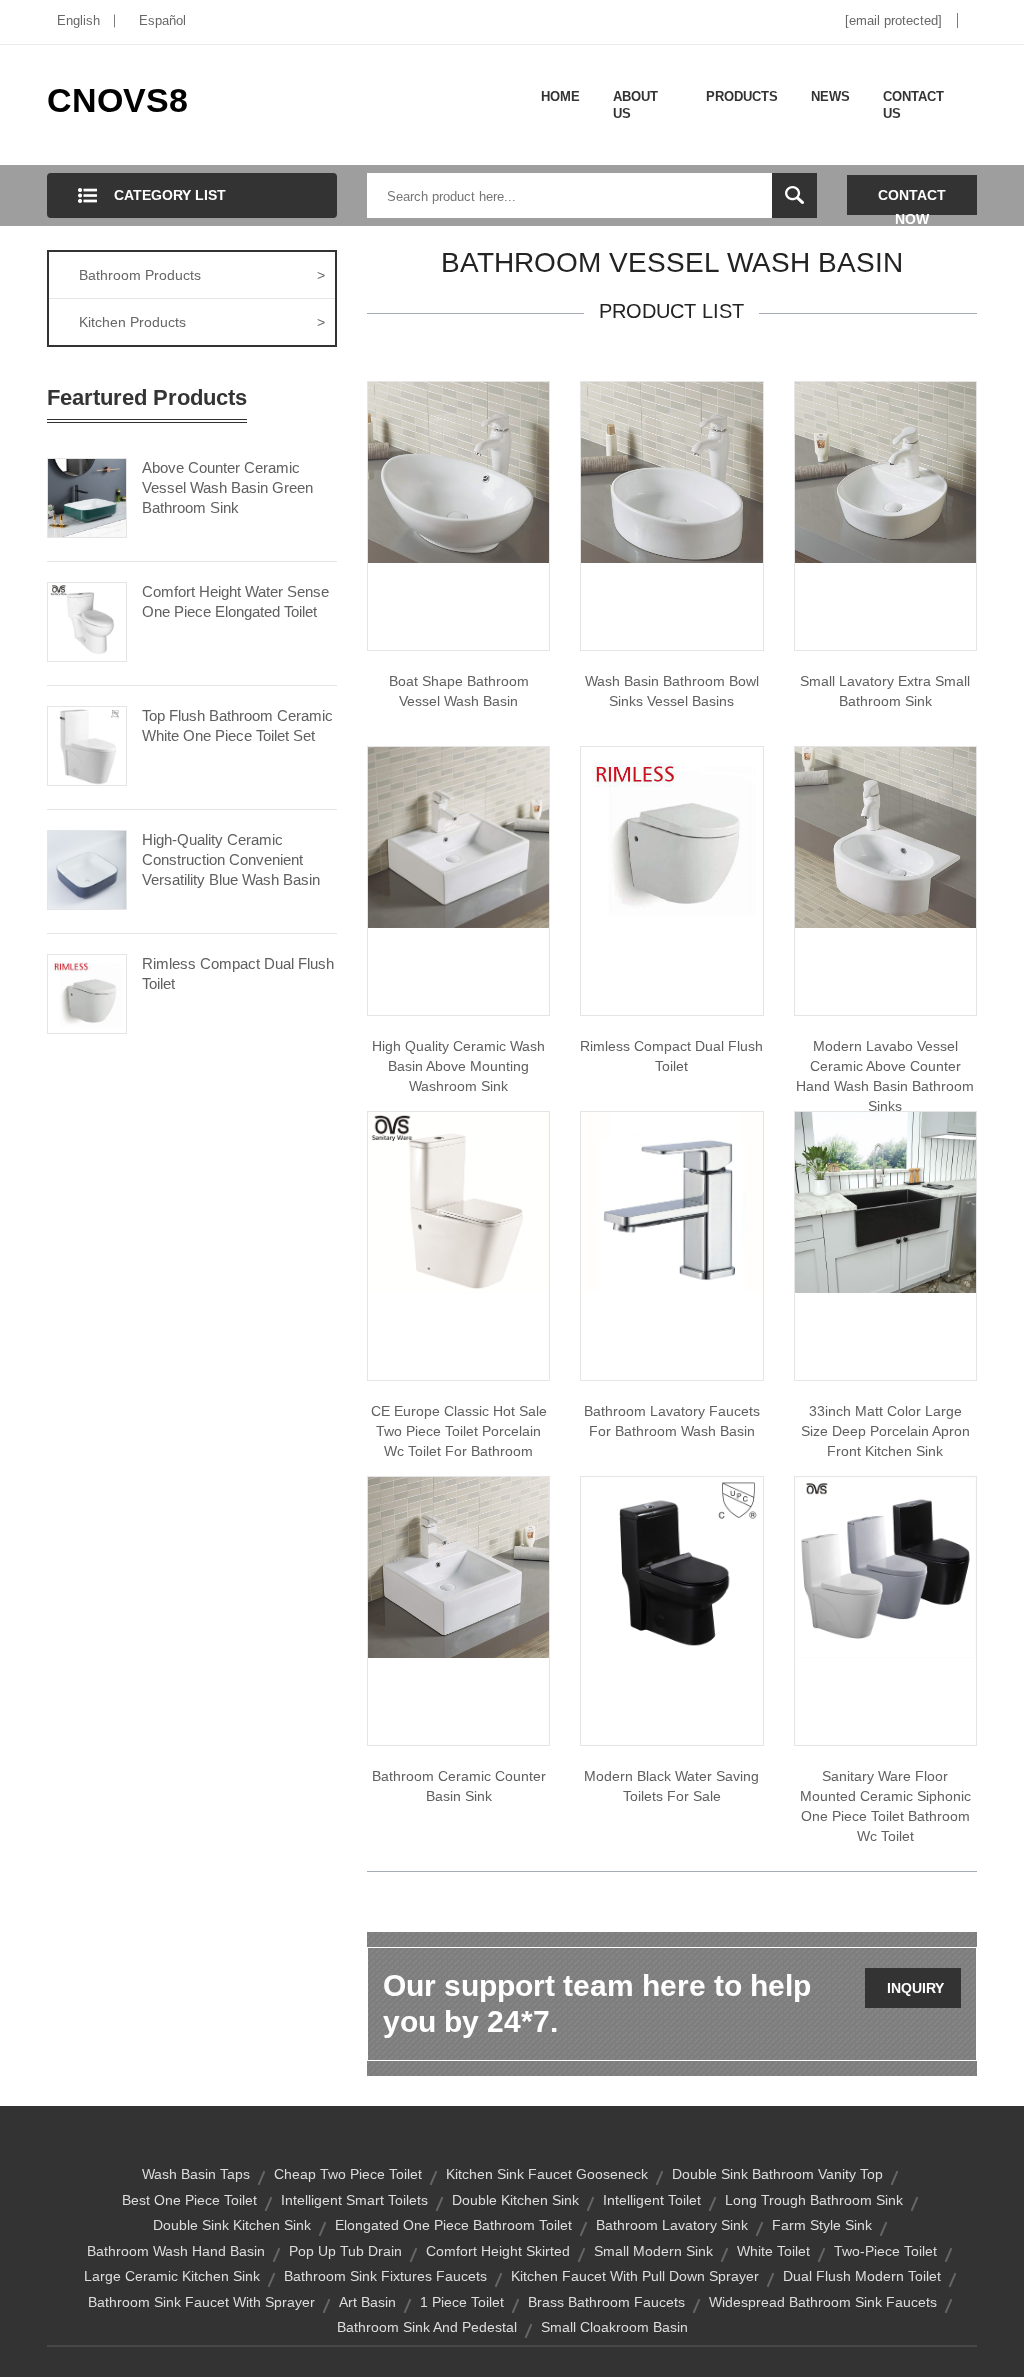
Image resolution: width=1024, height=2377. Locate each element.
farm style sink (822, 2225)
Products (742, 96)
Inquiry (915, 1988)
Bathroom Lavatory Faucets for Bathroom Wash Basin (672, 1421)
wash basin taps (196, 2174)
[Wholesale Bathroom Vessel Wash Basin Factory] (458, 471)
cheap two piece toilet (348, 2174)
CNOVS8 (117, 100)
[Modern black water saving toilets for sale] (671, 1566)
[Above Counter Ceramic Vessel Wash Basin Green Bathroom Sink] (87, 496)
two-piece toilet (885, 2251)
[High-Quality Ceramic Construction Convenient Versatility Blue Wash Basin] (87, 868)
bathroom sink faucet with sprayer (201, 2302)
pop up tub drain (345, 2251)
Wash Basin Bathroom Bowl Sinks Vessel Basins (672, 691)
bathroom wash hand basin (176, 2251)
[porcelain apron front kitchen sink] (885, 1201)
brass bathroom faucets (606, 2302)
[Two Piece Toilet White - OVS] (458, 1201)
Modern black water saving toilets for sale (671, 1786)
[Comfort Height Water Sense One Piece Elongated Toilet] (87, 620)
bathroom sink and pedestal (427, 2327)
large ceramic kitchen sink (172, 2276)
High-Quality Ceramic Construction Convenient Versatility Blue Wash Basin (231, 859)
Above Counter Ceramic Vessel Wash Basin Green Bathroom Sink (227, 487)
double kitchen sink (515, 2200)
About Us (635, 105)
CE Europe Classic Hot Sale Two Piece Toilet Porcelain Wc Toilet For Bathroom (459, 1431)
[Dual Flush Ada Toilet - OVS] (671, 836)
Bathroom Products (202, 275)
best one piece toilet (189, 2200)
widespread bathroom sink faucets (823, 2302)
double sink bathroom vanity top (777, 2174)
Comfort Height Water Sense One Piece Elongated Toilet (235, 601)
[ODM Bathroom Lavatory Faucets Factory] (671, 1201)
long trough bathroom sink (814, 2200)
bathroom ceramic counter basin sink (459, 1786)
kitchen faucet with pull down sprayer (635, 2276)
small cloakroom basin (614, 2327)
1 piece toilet (462, 2302)
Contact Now (912, 201)
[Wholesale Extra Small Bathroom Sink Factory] (885, 471)
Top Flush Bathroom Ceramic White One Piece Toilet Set (237, 725)
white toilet (773, 2251)
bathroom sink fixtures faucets (385, 2276)
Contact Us (913, 105)
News (830, 96)
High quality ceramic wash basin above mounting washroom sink (458, 1066)
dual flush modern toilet (862, 2276)
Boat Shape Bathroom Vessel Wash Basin (459, 691)
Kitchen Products (202, 322)
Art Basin (367, 2302)
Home (560, 96)
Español (162, 20)
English (78, 20)
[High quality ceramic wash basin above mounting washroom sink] (458, 836)
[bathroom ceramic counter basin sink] (458, 1566)
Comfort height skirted (498, 2251)
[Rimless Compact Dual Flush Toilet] (87, 992)
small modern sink (653, 2251)
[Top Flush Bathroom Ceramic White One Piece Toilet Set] (87, 744)
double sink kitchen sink (232, 2225)
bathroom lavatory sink (672, 2225)
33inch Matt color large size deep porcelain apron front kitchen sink (885, 1431)
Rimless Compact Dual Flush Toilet (238, 973)
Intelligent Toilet (652, 2200)
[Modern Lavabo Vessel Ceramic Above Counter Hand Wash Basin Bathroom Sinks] (885, 836)
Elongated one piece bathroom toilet (453, 2225)
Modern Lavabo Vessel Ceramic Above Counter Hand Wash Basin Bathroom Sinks (885, 1076)
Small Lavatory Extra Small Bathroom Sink (885, 691)
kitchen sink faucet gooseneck (547, 2174)
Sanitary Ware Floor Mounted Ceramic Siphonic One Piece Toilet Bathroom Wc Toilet (885, 1806)
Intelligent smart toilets (354, 2200)
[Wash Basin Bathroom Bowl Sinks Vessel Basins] (671, 471)
